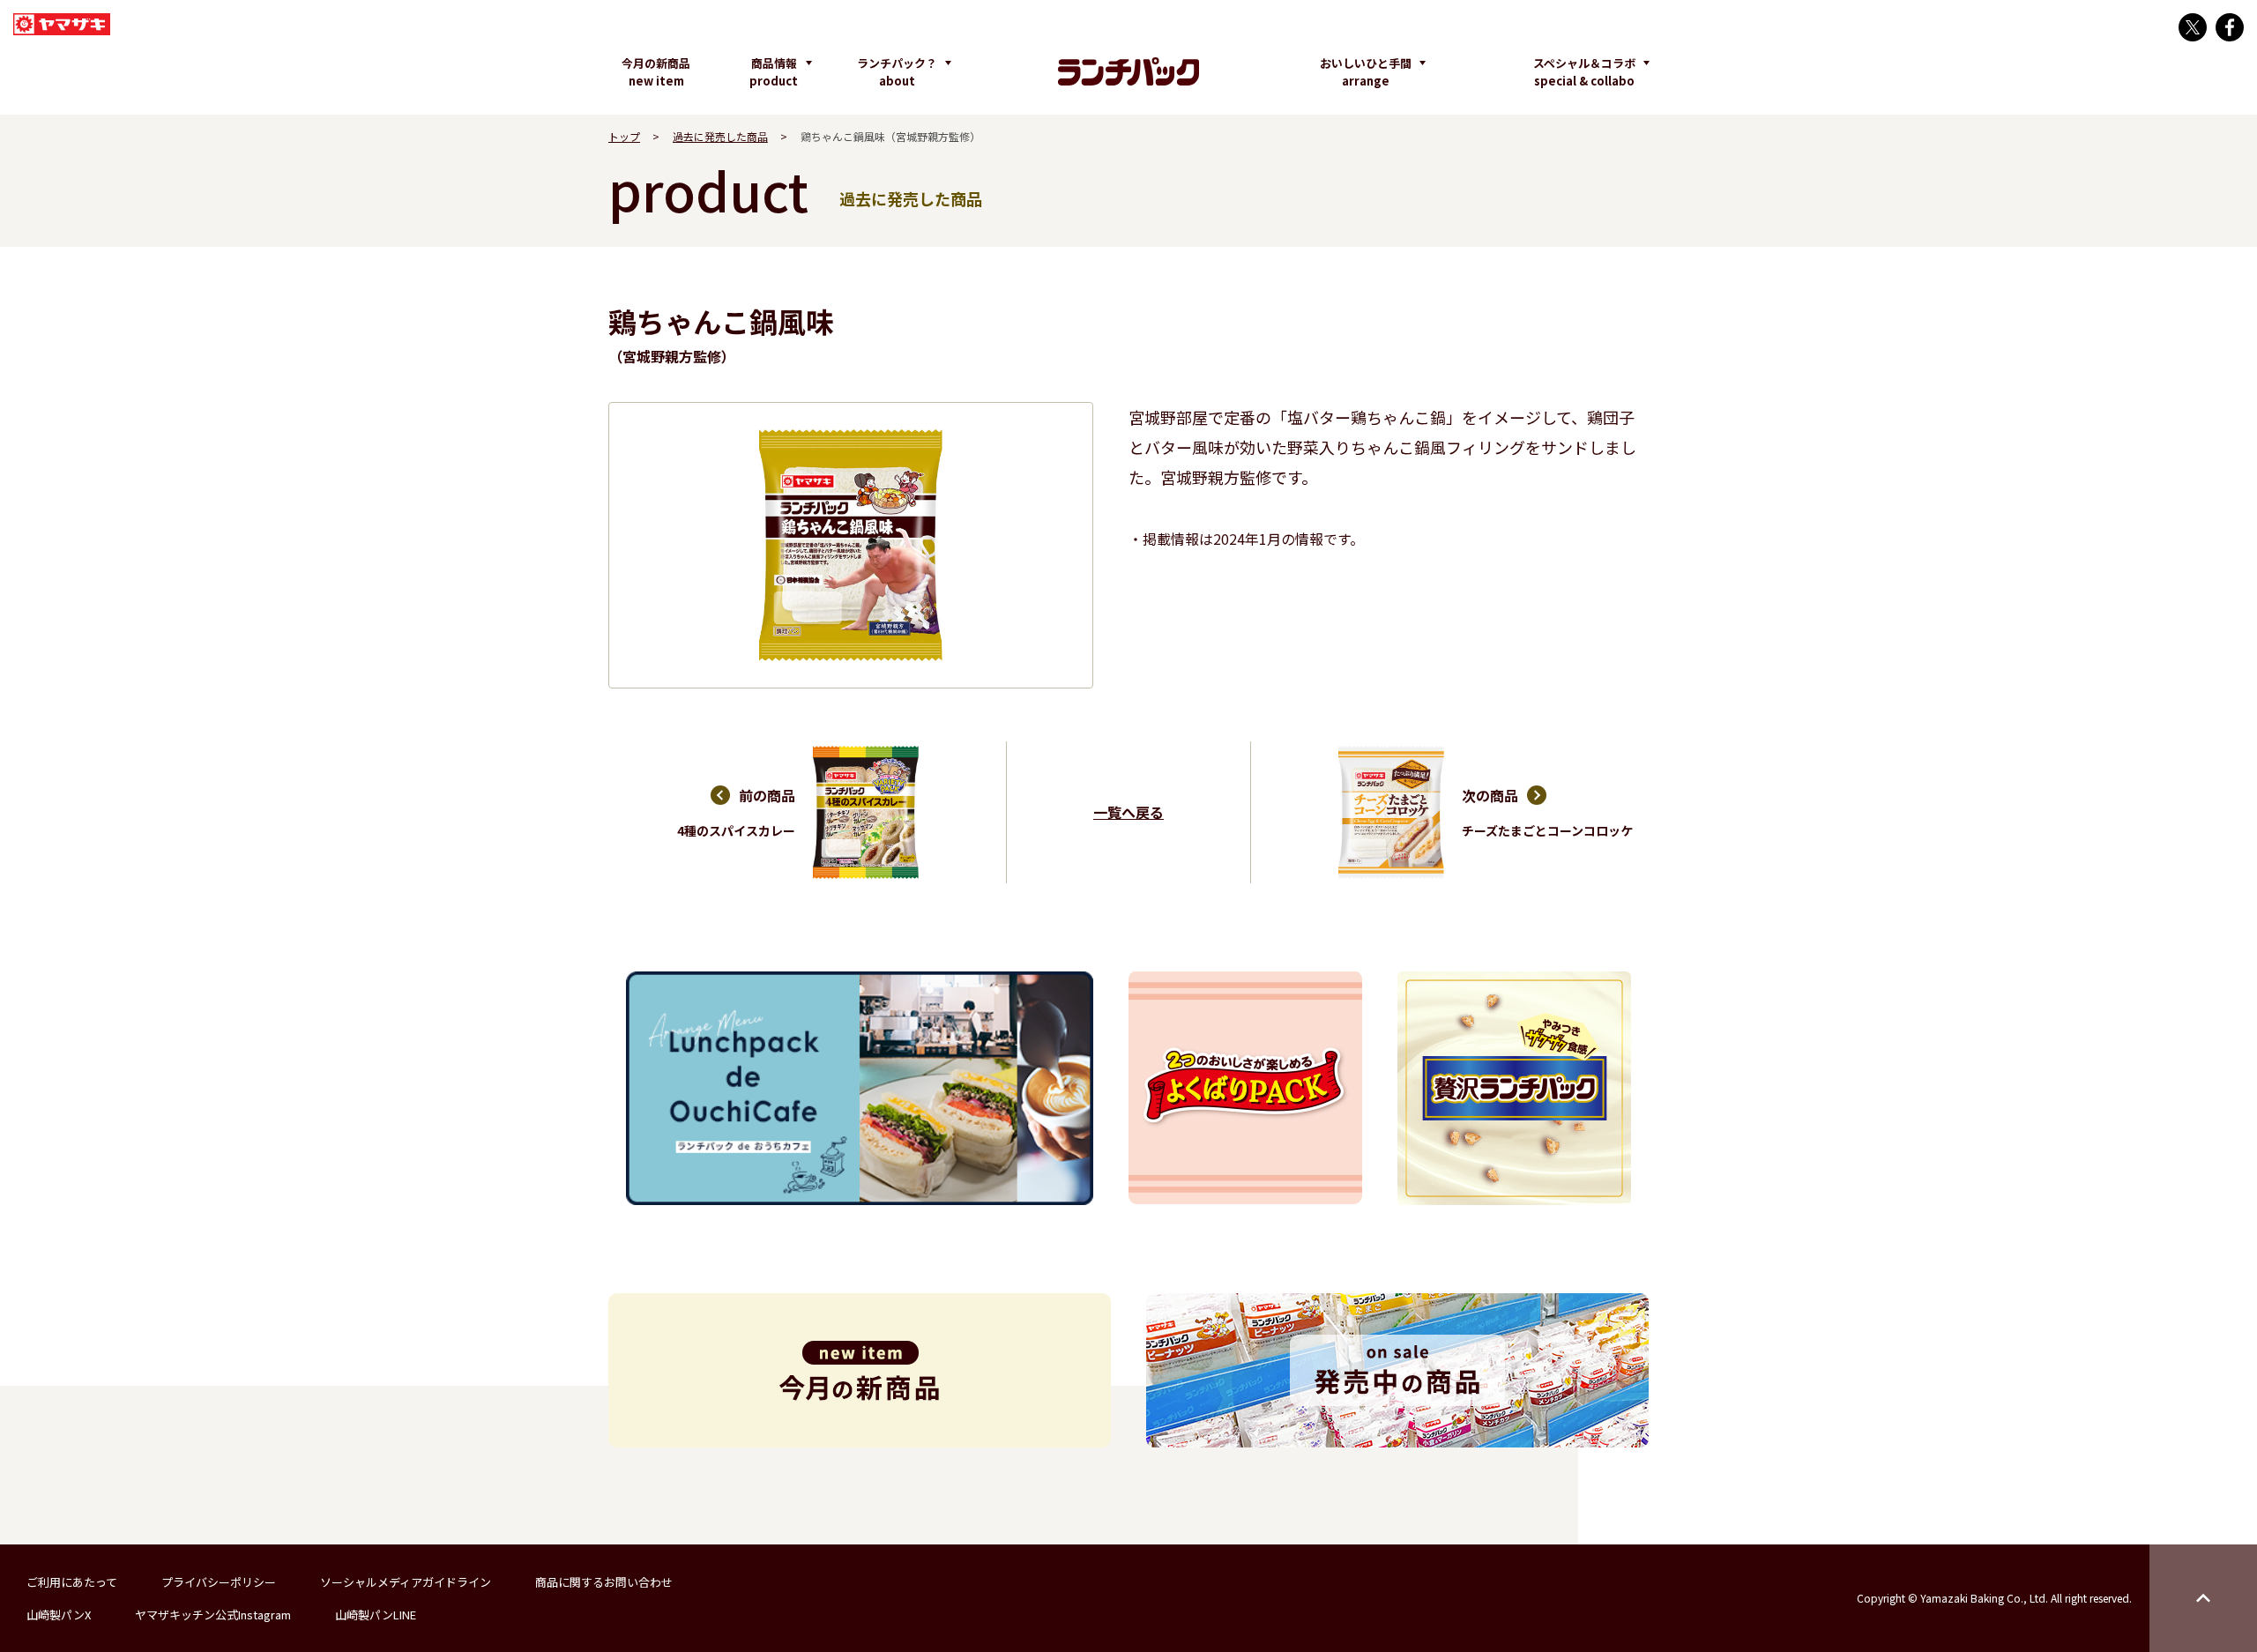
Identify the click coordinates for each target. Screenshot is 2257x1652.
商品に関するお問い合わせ (604, 1582)
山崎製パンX (59, 1615)
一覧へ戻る (1128, 812)
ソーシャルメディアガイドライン (406, 1582)
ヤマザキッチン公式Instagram (213, 1615)
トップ (624, 136)
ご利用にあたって (72, 1582)
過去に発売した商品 (720, 136)
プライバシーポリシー (219, 1582)
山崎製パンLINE (376, 1615)
